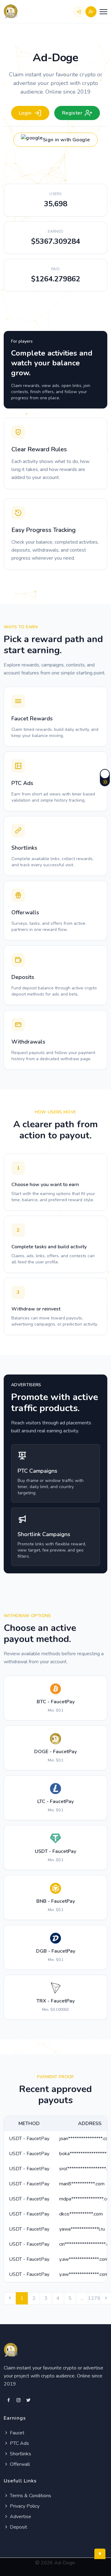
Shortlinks (20, 2454)
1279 (94, 2298)
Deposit (18, 2527)
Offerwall (19, 2464)
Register (72, 113)
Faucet (16, 2433)
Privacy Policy (24, 2506)
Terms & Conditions (30, 2496)
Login (25, 113)
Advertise (20, 2517)
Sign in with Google (66, 140)
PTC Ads (19, 2443)
